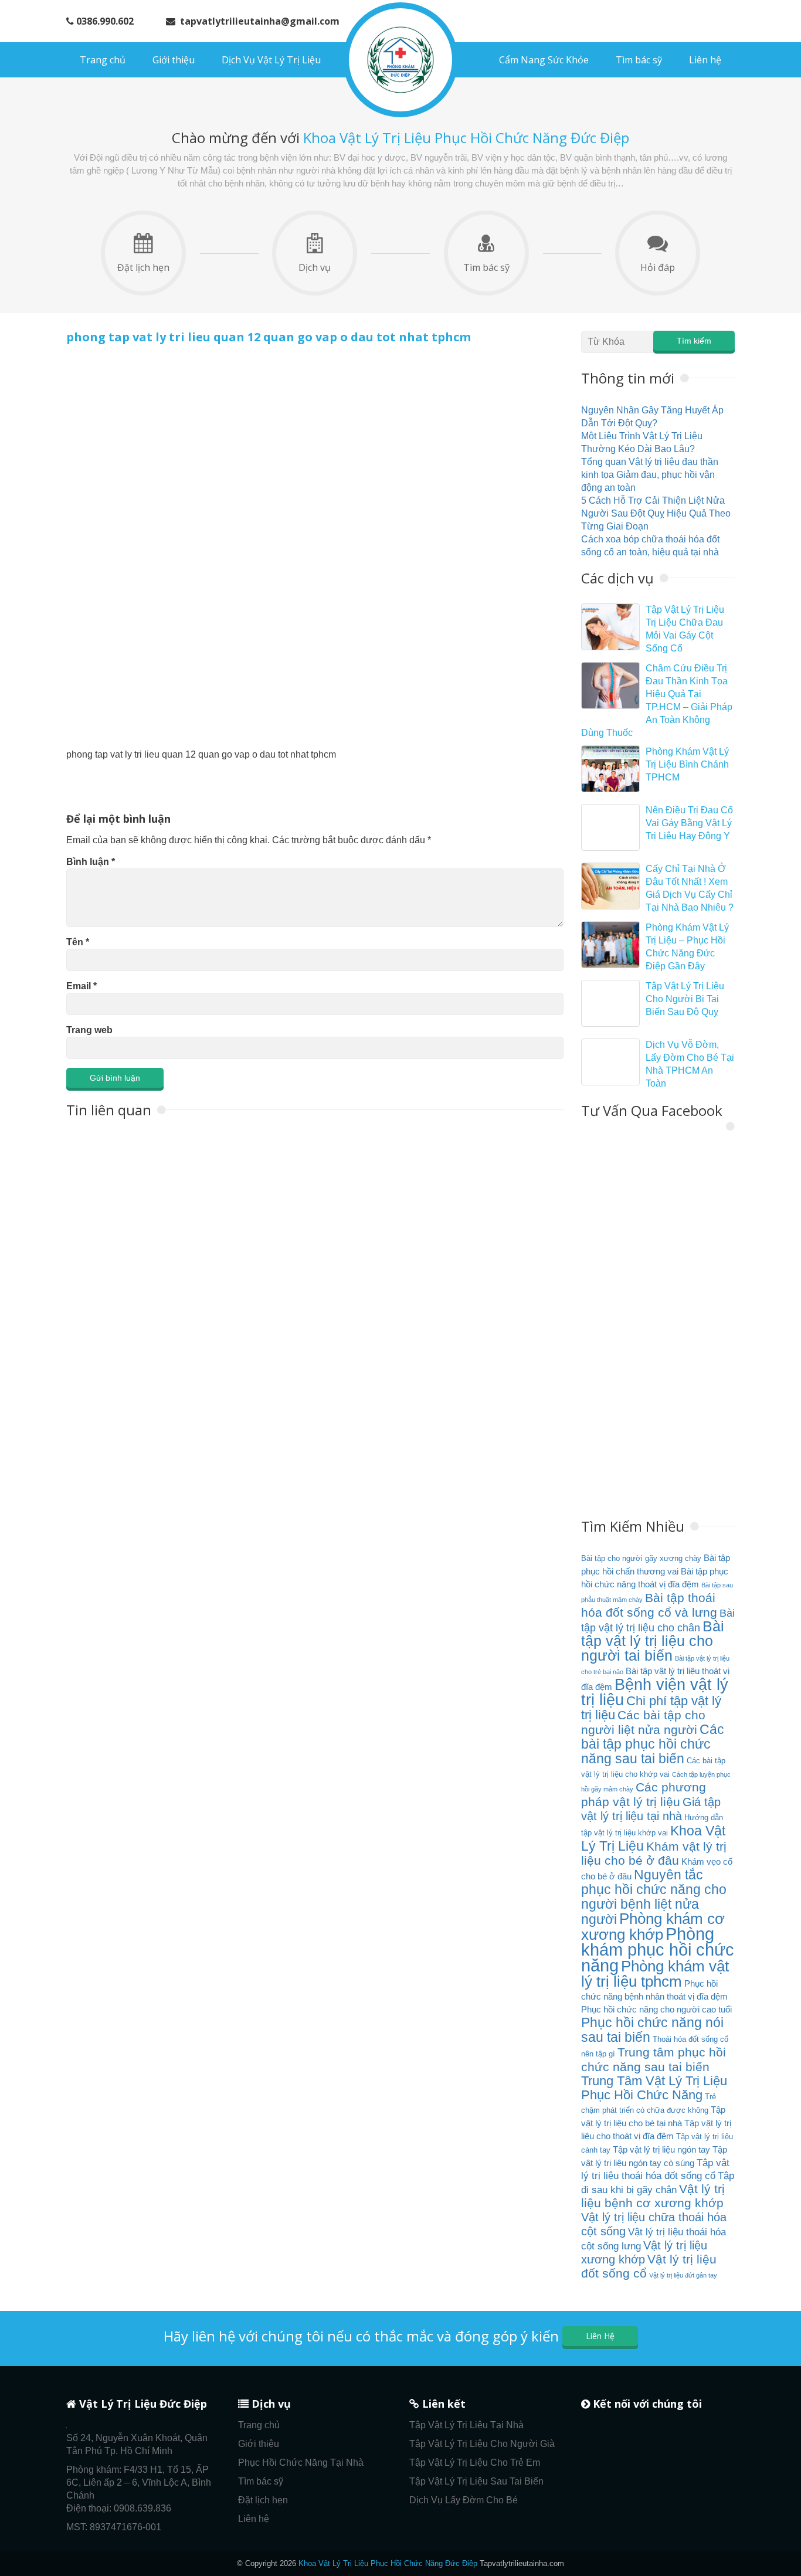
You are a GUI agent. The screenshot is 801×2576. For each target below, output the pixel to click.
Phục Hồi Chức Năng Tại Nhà (301, 2463)
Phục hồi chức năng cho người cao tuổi (656, 2009)
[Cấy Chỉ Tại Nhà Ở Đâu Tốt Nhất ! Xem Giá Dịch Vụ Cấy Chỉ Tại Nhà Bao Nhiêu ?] (610, 886)
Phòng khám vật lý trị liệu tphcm (655, 1974)
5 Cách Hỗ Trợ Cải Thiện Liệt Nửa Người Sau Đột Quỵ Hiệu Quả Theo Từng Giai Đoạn (656, 513)
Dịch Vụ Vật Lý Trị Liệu (271, 60)
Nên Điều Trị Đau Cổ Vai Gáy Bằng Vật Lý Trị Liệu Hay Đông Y (689, 823)
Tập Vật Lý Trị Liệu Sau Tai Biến (476, 2481)
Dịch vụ (315, 267)
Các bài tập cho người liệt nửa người (643, 1723)
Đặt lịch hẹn (143, 267)
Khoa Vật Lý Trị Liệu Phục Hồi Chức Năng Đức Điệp (388, 2563)
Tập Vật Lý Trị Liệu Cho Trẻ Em (475, 2463)
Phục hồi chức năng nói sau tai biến (652, 2030)
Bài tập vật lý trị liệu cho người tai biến (653, 1641)
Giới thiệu (174, 60)
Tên (78, 942)
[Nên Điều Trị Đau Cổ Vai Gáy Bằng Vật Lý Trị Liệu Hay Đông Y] (610, 827)
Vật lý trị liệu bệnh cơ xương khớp (653, 2196)
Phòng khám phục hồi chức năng (658, 1949)
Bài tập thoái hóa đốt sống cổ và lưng (649, 1605)
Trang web (89, 1030)
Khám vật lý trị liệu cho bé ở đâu (654, 1854)
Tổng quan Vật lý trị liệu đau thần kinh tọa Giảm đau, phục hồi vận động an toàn (650, 475)
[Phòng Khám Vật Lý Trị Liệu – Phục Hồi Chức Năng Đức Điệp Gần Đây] (610, 945)
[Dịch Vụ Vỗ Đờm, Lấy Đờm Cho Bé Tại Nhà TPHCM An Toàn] (610, 1062)
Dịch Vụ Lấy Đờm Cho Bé (464, 2500)
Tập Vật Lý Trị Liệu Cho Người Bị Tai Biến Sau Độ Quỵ (685, 999)
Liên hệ (705, 60)
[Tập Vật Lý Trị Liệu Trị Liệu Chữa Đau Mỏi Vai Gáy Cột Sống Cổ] (610, 627)
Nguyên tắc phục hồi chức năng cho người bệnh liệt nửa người (654, 1897)
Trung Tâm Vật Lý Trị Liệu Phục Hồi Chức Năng (654, 2088)
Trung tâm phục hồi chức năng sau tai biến (654, 2060)
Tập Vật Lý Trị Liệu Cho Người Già (482, 2444)
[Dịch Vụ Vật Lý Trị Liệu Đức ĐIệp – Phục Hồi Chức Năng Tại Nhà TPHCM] (400, 60)
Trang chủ (103, 60)
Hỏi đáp (658, 267)
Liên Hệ (600, 2336)
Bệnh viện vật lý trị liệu (655, 1692)
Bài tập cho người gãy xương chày (641, 1558)
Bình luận (91, 862)
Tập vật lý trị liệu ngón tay (661, 2149)
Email (82, 986)
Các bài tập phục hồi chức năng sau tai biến (653, 1744)
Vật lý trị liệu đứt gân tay (683, 2275)
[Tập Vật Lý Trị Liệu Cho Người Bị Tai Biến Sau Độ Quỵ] (610, 1003)
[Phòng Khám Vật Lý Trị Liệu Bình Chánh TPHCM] (610, 769)
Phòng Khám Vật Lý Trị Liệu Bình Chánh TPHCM (687, 764)
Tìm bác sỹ (639, 60)
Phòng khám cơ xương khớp (653, 1927)
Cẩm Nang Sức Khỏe (544, 60)
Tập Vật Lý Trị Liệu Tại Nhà (466, 2425)
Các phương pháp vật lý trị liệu (644, 1795)
